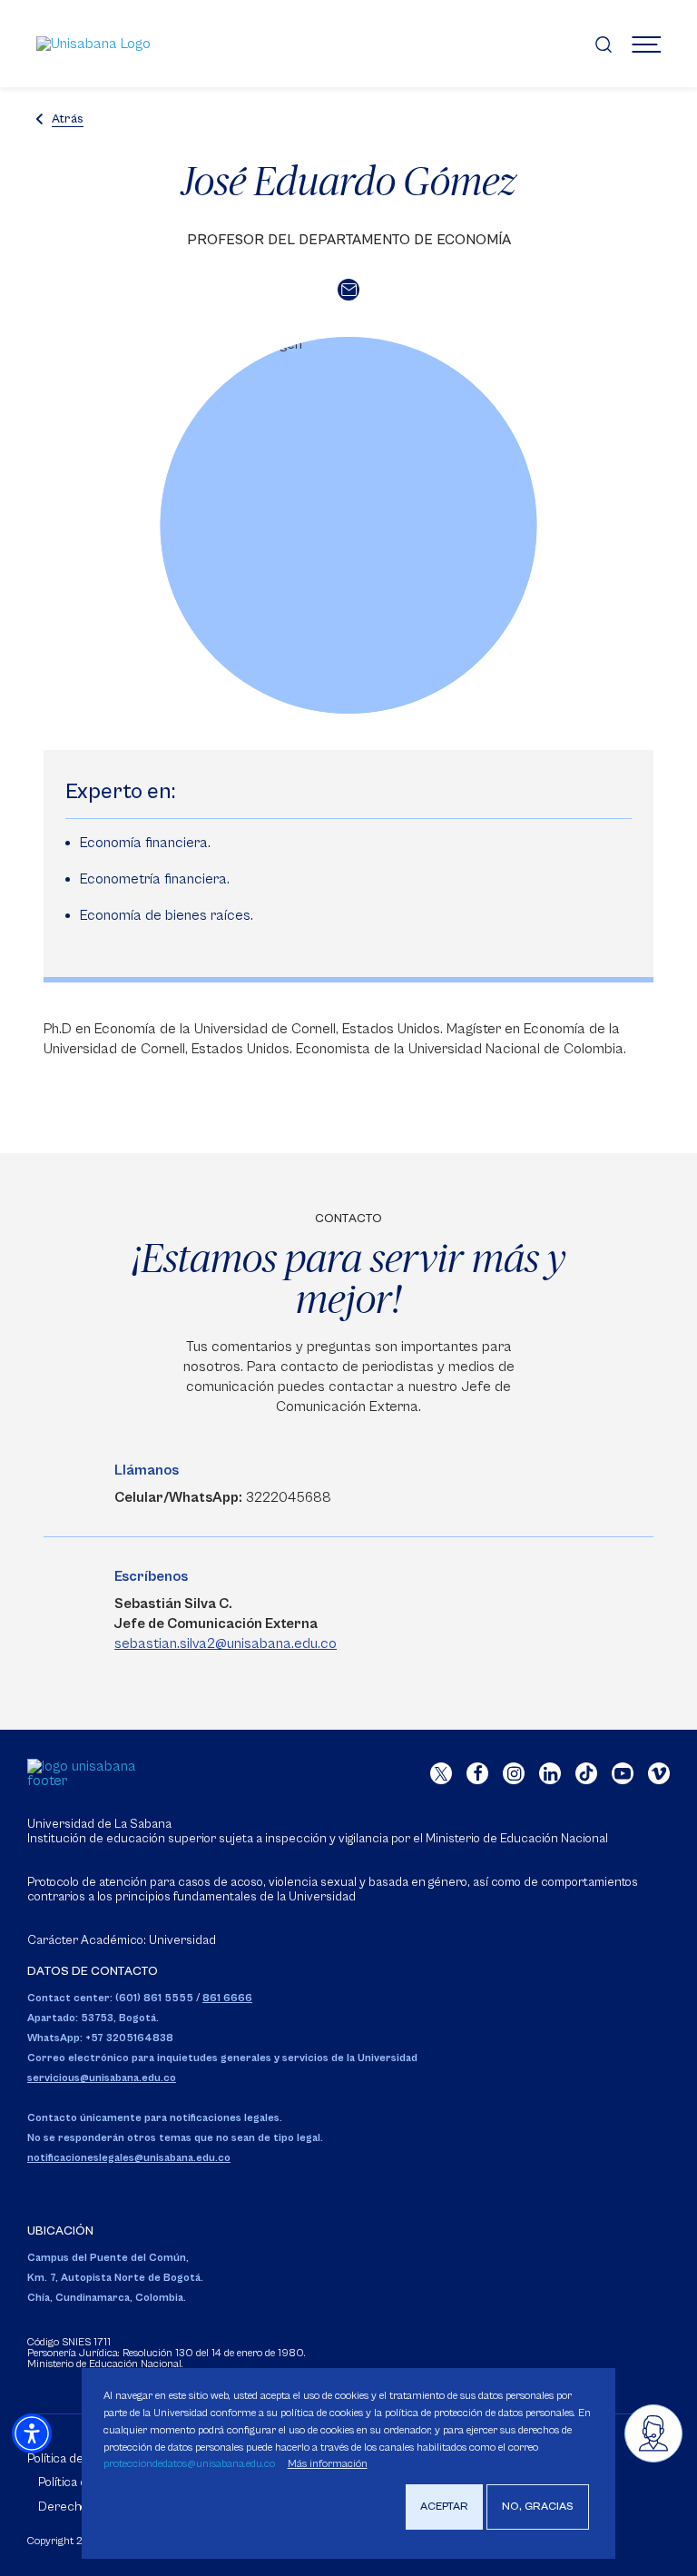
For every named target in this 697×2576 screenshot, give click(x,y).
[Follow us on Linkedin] (550, 1773)
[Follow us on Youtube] (623, 1773)
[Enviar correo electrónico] (348, 290)
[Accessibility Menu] (32, 2433)
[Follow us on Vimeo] (659, 1773)
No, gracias (538, 2507)
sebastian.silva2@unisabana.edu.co (226, 1643)
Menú (646, 44)
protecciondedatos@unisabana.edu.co (189, 2464)
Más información (328, 2464)
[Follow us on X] (441, 1773)
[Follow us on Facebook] (477, 1773)
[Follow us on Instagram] (514, 1773)
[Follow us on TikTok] (586, 1773)
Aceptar (444, 2507)
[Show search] (604, 44)
